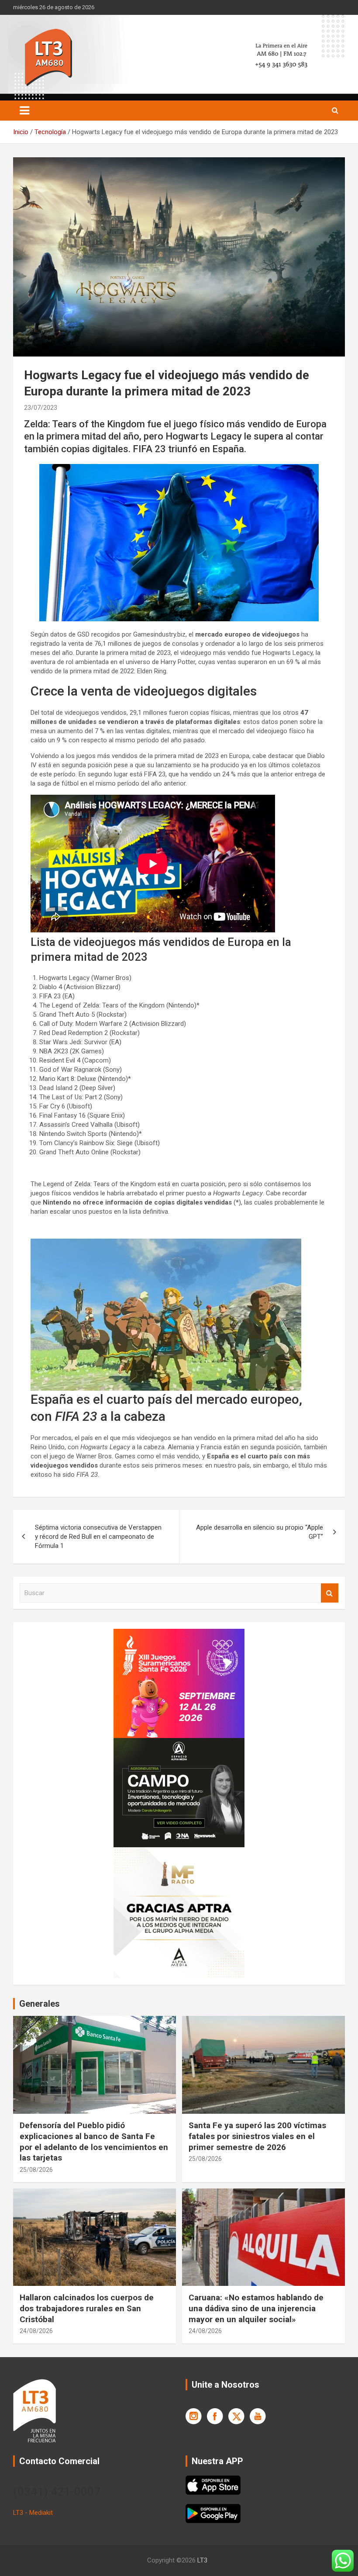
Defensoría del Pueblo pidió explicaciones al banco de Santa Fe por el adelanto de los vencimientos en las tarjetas (94, 2141)
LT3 (202, 2560)
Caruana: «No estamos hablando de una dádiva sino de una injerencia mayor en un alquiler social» (256, 2308)
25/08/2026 (36, 2170)
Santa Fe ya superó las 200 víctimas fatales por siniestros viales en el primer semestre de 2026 (257, 2136)
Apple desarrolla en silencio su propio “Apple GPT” (260, 1532)
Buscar (330, 1593)
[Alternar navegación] (24, 111)
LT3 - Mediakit (33, 2513)
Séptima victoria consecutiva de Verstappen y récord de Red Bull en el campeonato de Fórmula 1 (98, 1537)
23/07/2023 (41, 408)
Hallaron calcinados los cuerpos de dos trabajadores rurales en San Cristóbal (87, 2308)
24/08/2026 (36, 2331)
